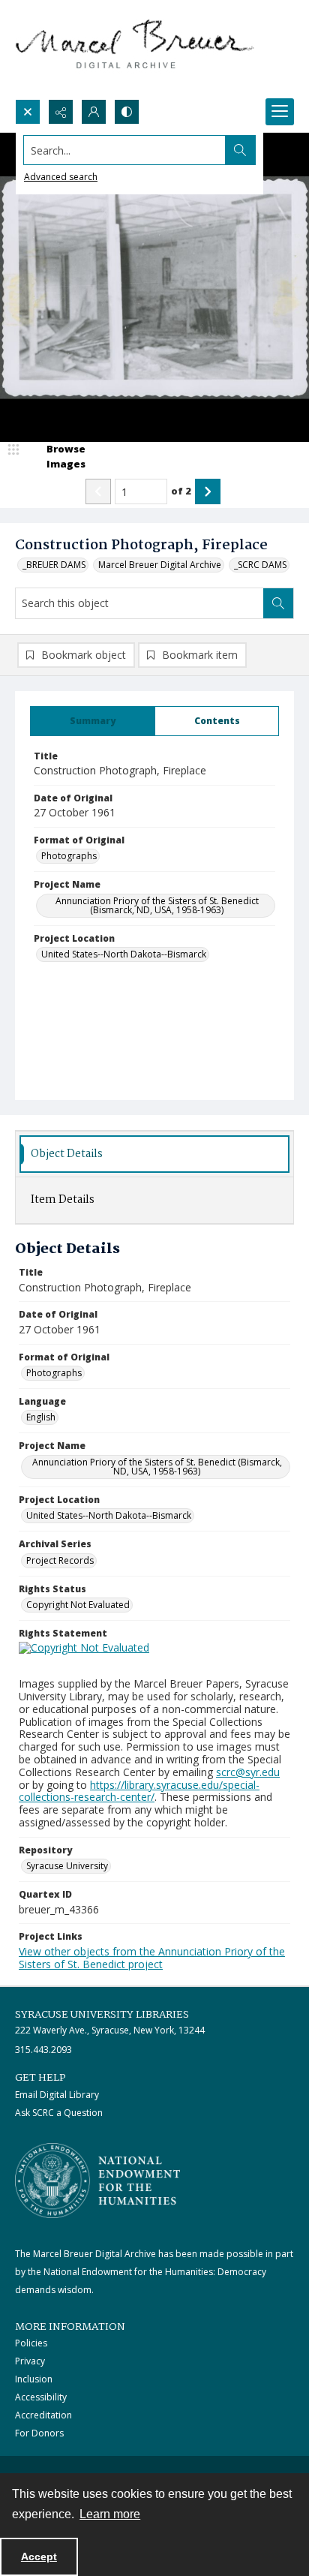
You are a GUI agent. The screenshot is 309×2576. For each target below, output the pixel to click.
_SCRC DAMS (260, 565)
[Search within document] (278, 603)
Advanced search (61, 177)
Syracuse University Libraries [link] (102, 2015)
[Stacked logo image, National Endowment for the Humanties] (97, 2181)
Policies (31, 2343)
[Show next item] (208, 491)
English (41, 1417)
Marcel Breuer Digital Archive (160, 565)
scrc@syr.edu (248, 1772)
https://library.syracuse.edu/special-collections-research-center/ (139, 1791)
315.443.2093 (43, 2050)
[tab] (93, 721)
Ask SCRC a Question (59, 2113)
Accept (39, 2556)
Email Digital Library (57, 2095)
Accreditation (43, 2415)
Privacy (30, 2361)
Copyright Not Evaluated (78, 1605)
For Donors (39, 2433)
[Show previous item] (98, 491)
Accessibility (41, 2397)
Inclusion (34, 2379)
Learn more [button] (110, 2514)
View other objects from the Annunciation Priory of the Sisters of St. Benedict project (152, 1958)
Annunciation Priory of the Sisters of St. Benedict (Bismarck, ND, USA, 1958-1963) (157, 905)
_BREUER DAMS (54, 565)
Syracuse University (67, 1866)
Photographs (69, 856)
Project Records (60, 1560)
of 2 (181, 491)
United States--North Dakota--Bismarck (124, 954)
